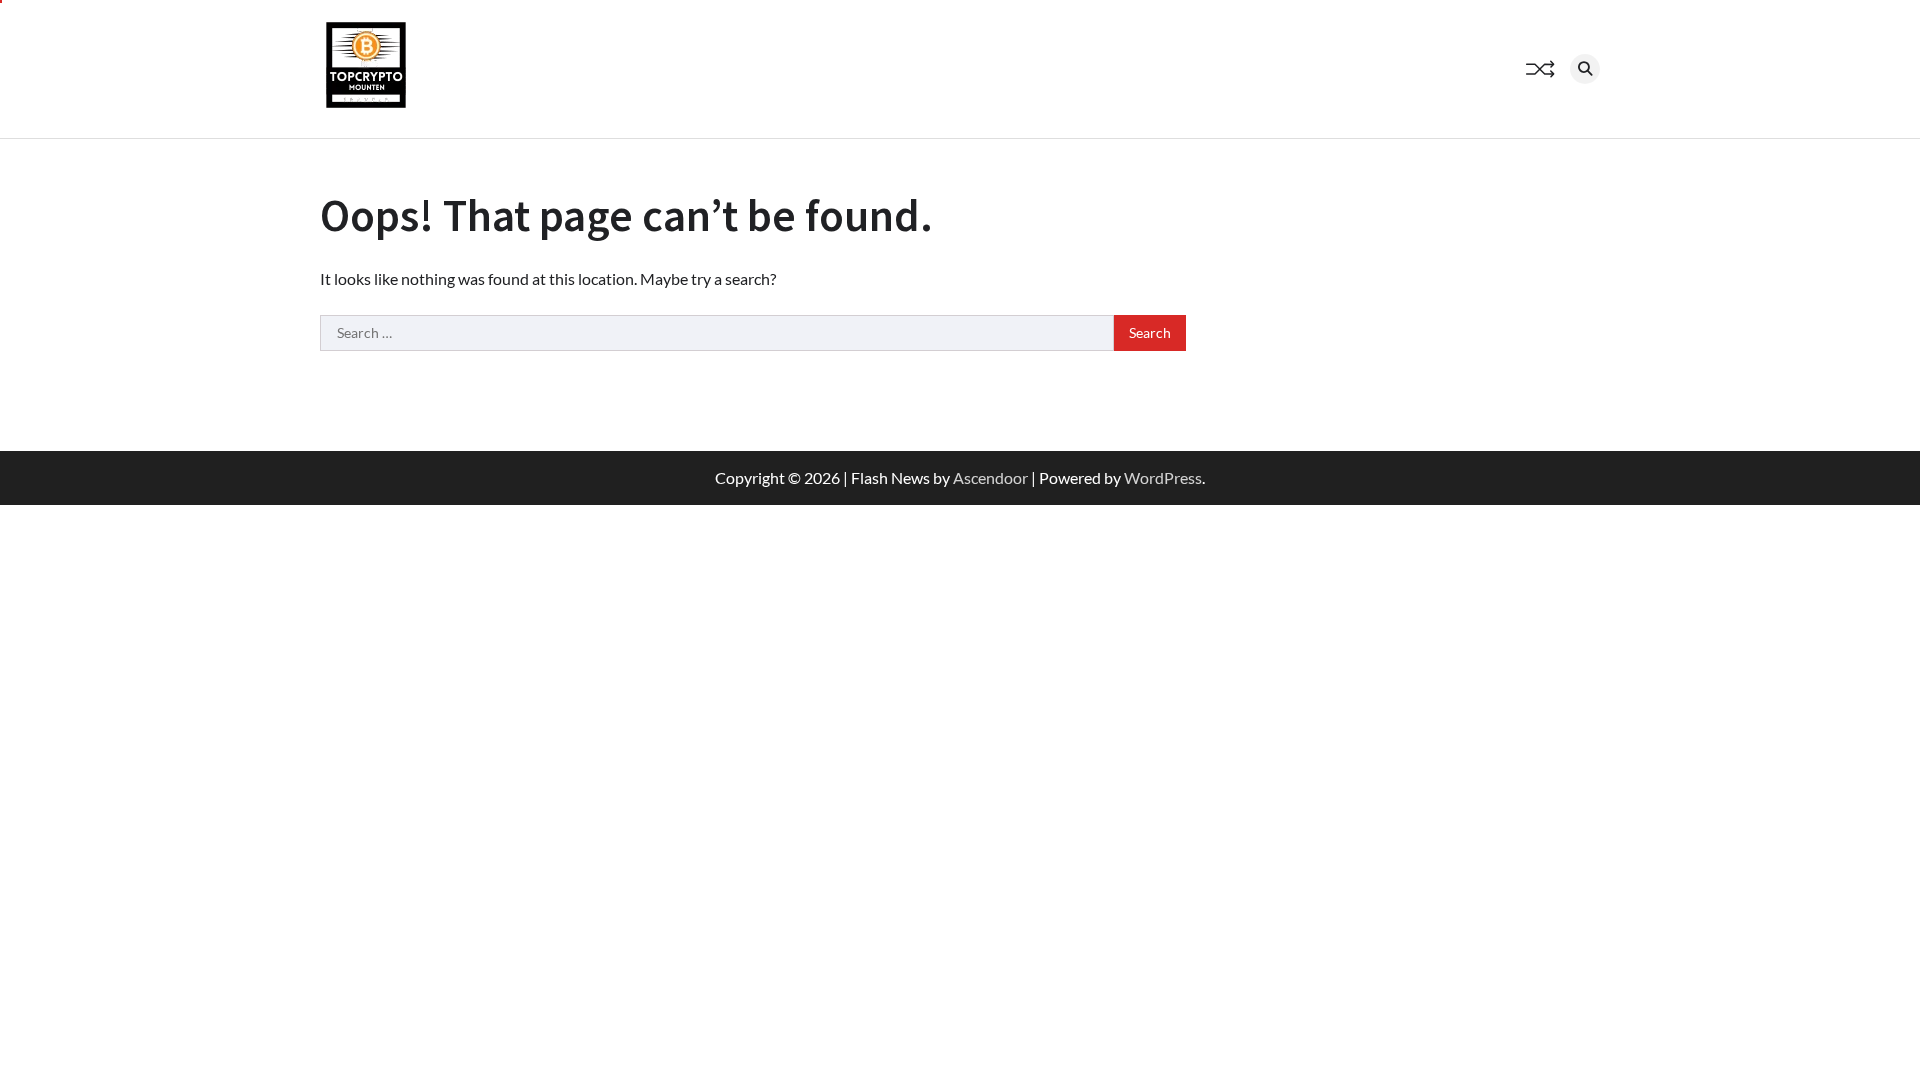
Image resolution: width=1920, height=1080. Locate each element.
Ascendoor (990, 477)
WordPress (1163, 477)
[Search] (1585, 69)
